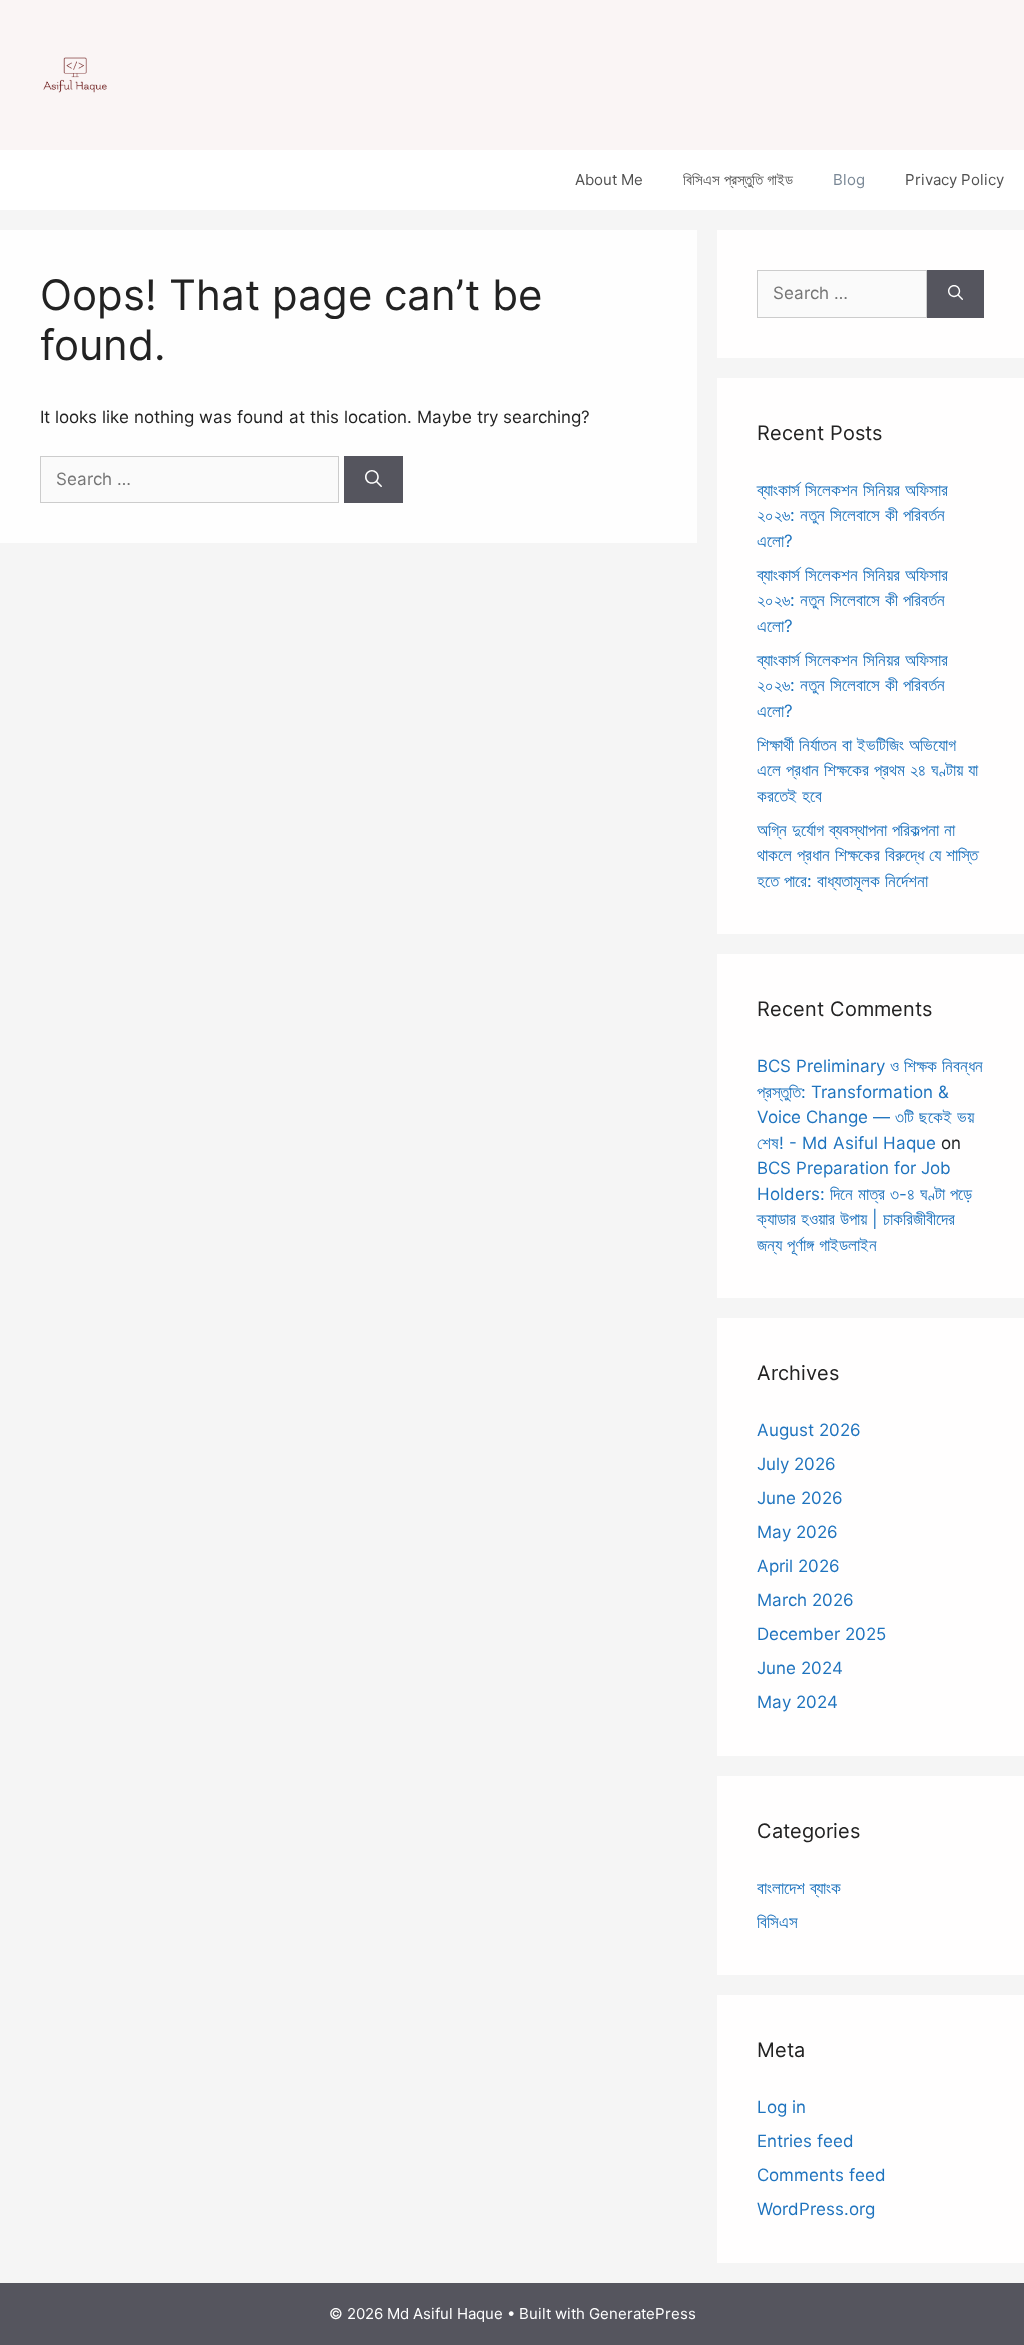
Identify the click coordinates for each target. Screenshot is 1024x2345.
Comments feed (821, 2175)
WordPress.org (816, 2209)
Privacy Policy (954, 179)
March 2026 (805, 1600)
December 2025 (821, 1634)
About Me (609, 179)
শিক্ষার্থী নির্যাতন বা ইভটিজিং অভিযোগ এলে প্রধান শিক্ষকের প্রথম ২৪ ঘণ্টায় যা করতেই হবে (867, 770)
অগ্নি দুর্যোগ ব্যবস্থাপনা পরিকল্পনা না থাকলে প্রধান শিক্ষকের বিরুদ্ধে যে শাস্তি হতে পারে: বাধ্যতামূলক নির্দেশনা (867, 855)
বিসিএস (777, 1922)
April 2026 (798, 1566)
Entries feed (805, 2141)
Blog (849, 179)
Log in (781, 2107)
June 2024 (800, 1668)
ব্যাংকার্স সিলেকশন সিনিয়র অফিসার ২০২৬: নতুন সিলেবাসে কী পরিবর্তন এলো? (852, 515)
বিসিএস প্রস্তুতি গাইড (738, 179)
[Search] (373, 480)
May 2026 (797, 1532)
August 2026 (809, 1430)
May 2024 (797, 1702)
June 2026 (800, 1498)
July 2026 (796, 1464)
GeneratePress (642, 2313)
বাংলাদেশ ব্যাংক (799, 1888)
